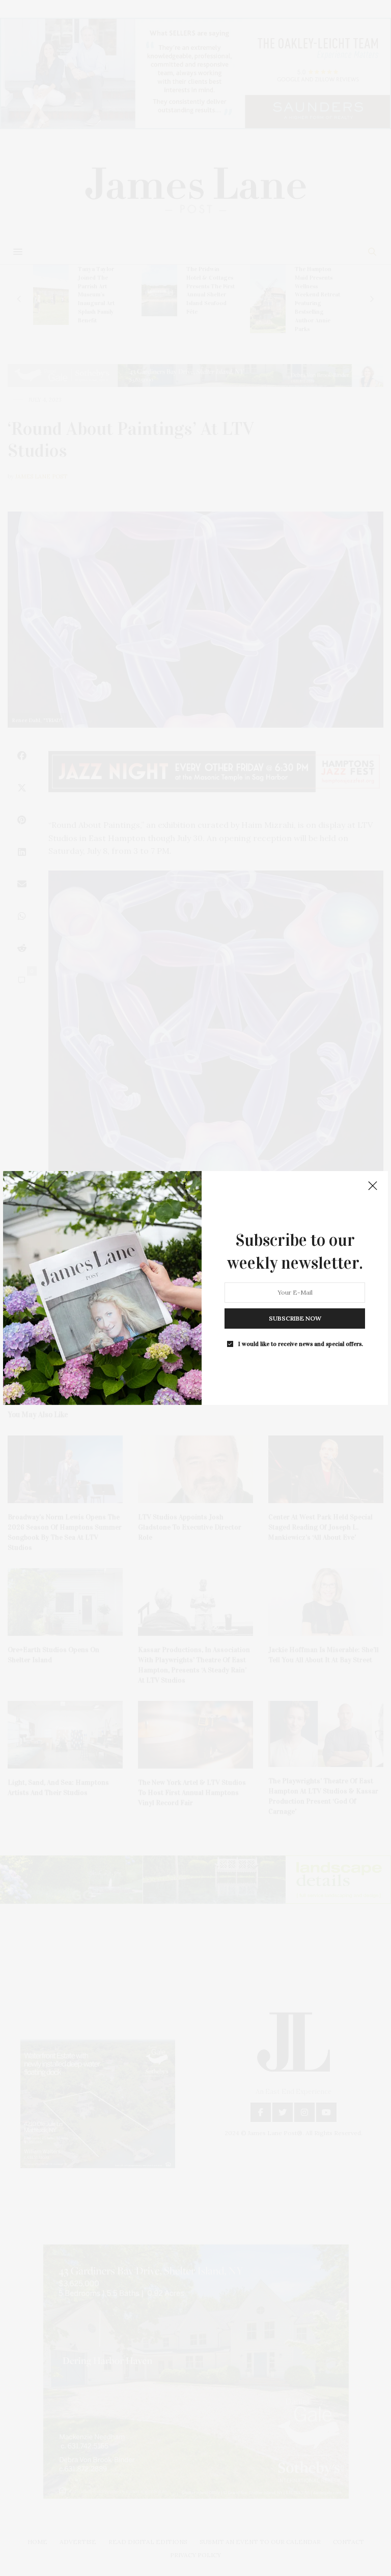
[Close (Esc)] (373, 1186)
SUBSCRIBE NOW (295, 1318)
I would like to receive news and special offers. (301, 1344)
